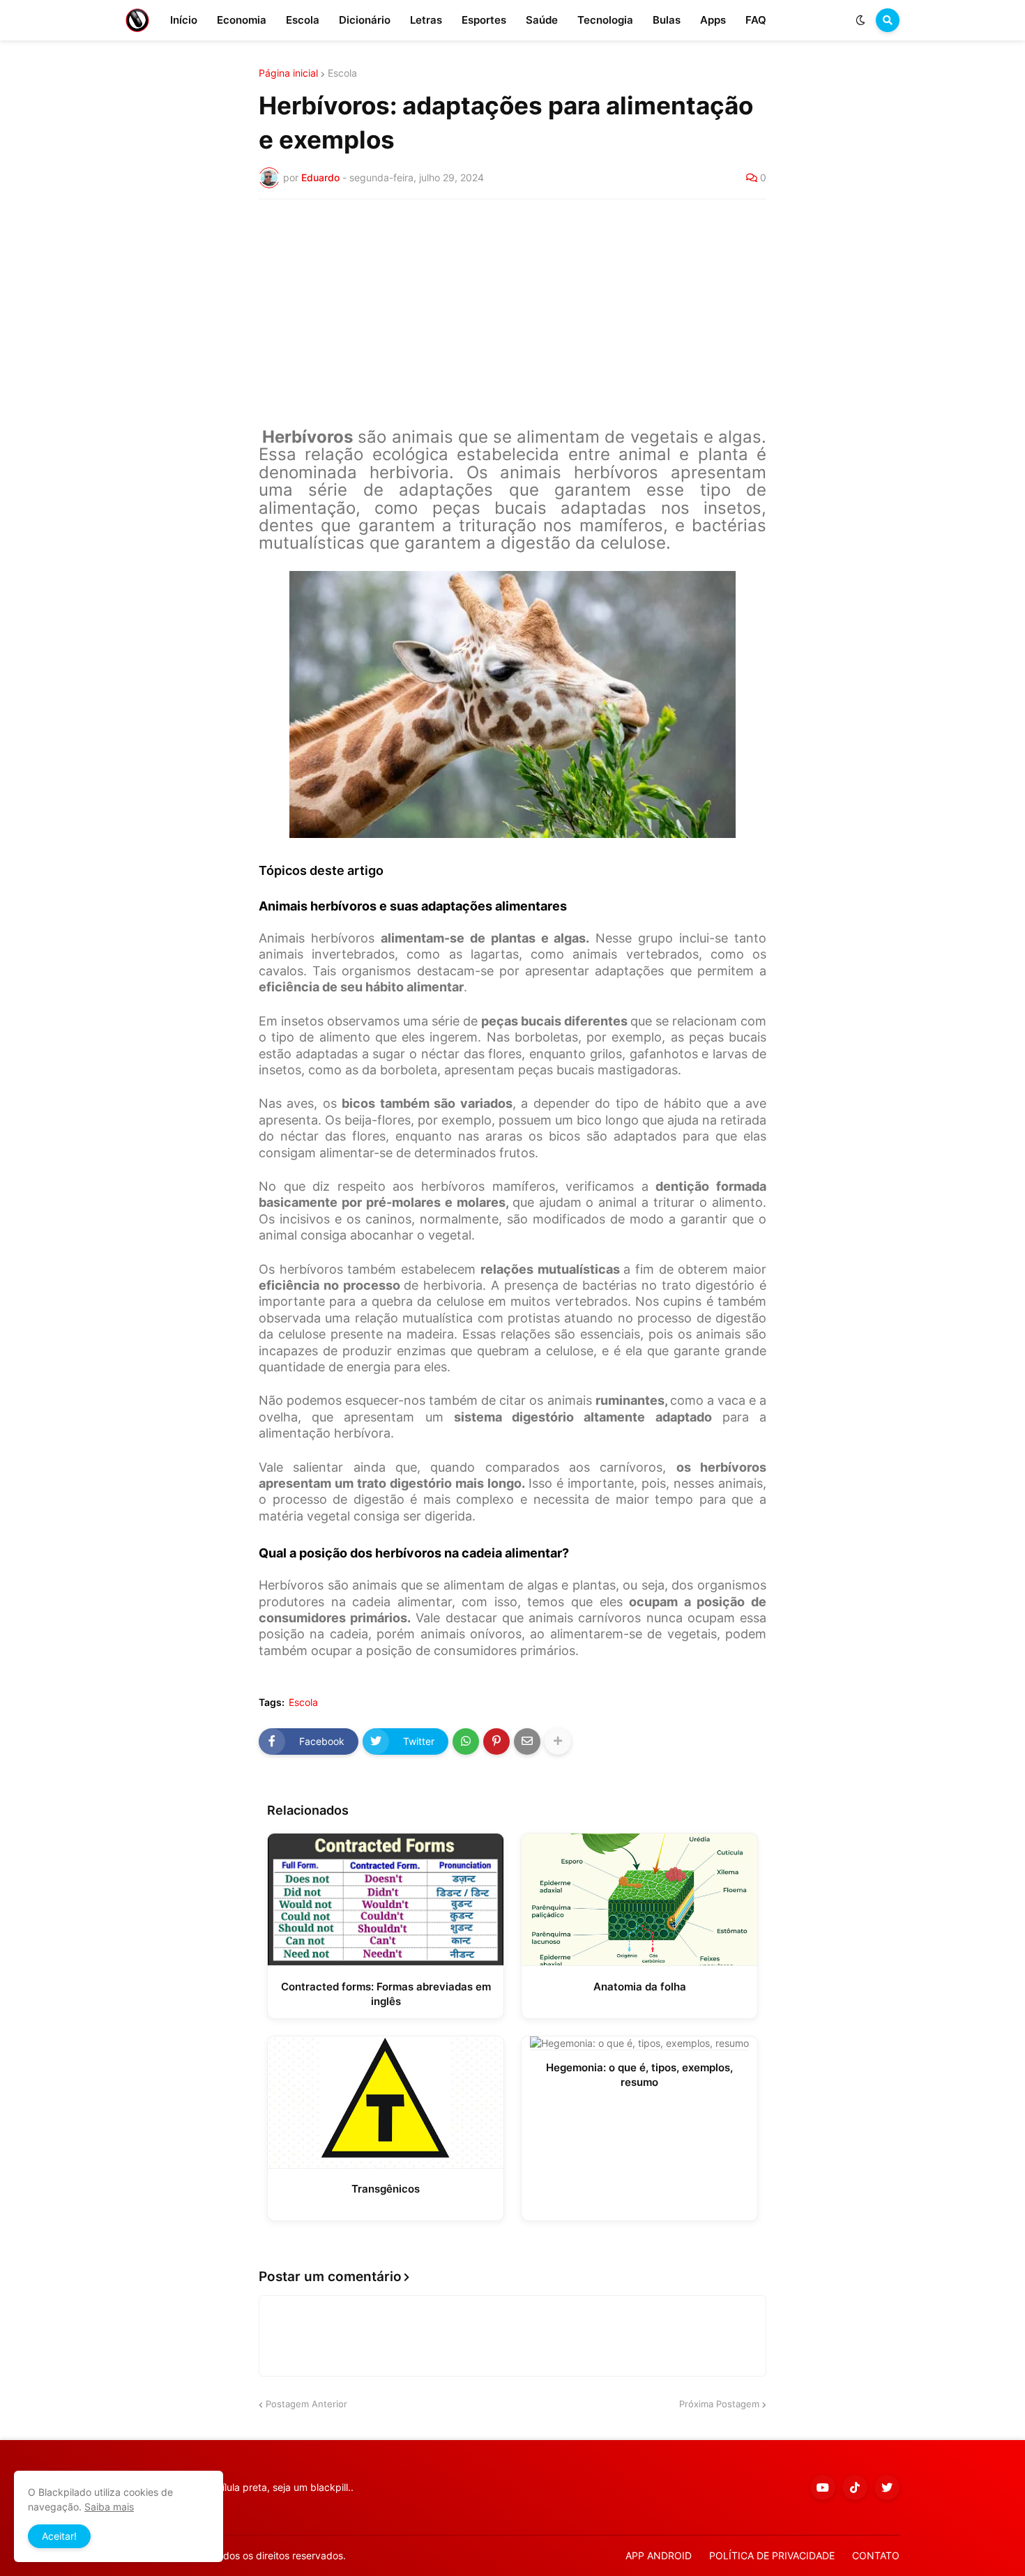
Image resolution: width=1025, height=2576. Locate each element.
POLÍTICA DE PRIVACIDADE (772, 2555)
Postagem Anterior (306, 2404)
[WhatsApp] (466, 1742)
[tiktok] (855, 2487)
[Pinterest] (496, 1742)
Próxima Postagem (719, 2404)
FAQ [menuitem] (756, 20)
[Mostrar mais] (558, 1742)
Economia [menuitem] (242, 20)
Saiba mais (109, 2507)
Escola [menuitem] (303, 20)
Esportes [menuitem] (484, 20)
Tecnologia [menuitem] (605, 20)
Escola (342, 73)
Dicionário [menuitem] (365, 20)
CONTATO (876, 2555)
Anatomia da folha (640, 1987)
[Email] (527, 1742)
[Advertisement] (512, 314)
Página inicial (288, 73)
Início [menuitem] (184, 20)
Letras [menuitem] (426, 20)
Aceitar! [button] (59, 2536)
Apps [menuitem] (713, 20)
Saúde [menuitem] (542, 20)
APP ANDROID (659, 2555)
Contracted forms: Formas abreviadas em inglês (386, 1994)
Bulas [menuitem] (667, 20)
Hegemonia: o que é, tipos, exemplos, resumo (639, 2075)
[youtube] (823, 2487)
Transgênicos (386, 2189)
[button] (860, 20)
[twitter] (887, 2487)
